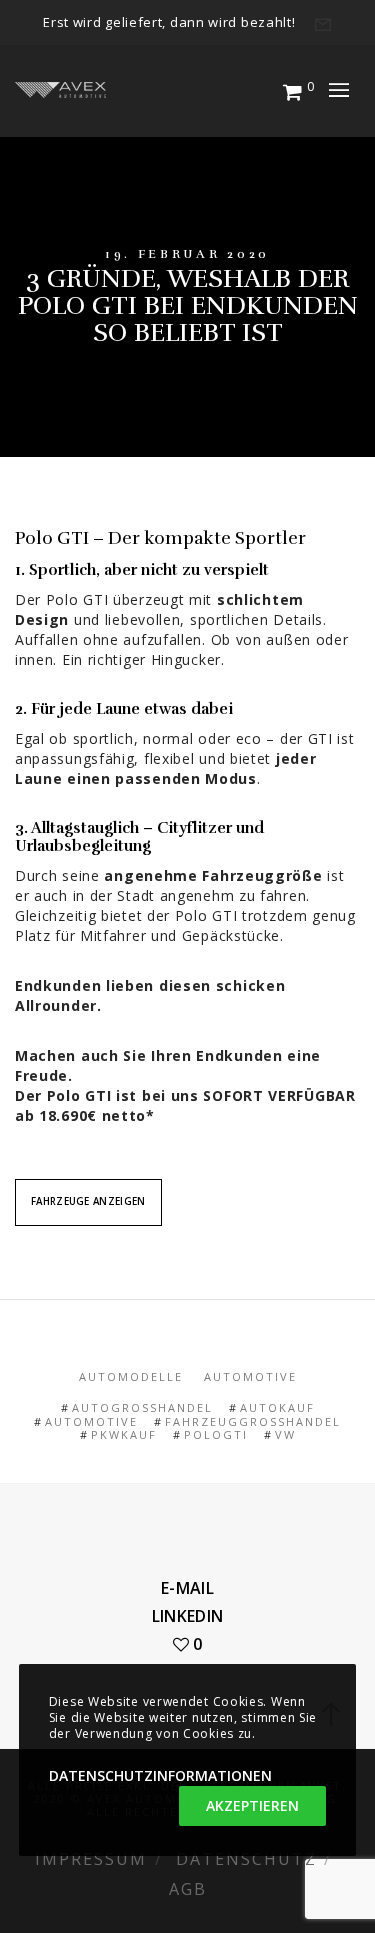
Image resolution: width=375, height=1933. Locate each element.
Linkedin (187, 1616)
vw (285, 1434)
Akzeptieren (252, 1805)
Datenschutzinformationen (160, 1775)
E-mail (187, 1588)
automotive (91, 1421)
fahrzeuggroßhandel (253, 1421)
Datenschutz (246, 1859)
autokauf (277, 1407)
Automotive (250, 1376)
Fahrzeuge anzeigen (88, 1201)
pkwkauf (124, 1434)
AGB (188, 1889)
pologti (216, 1434)
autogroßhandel (142, 1407)
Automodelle (131, 1376)
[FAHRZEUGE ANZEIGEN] (88, 1185)
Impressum (91, 1859)
